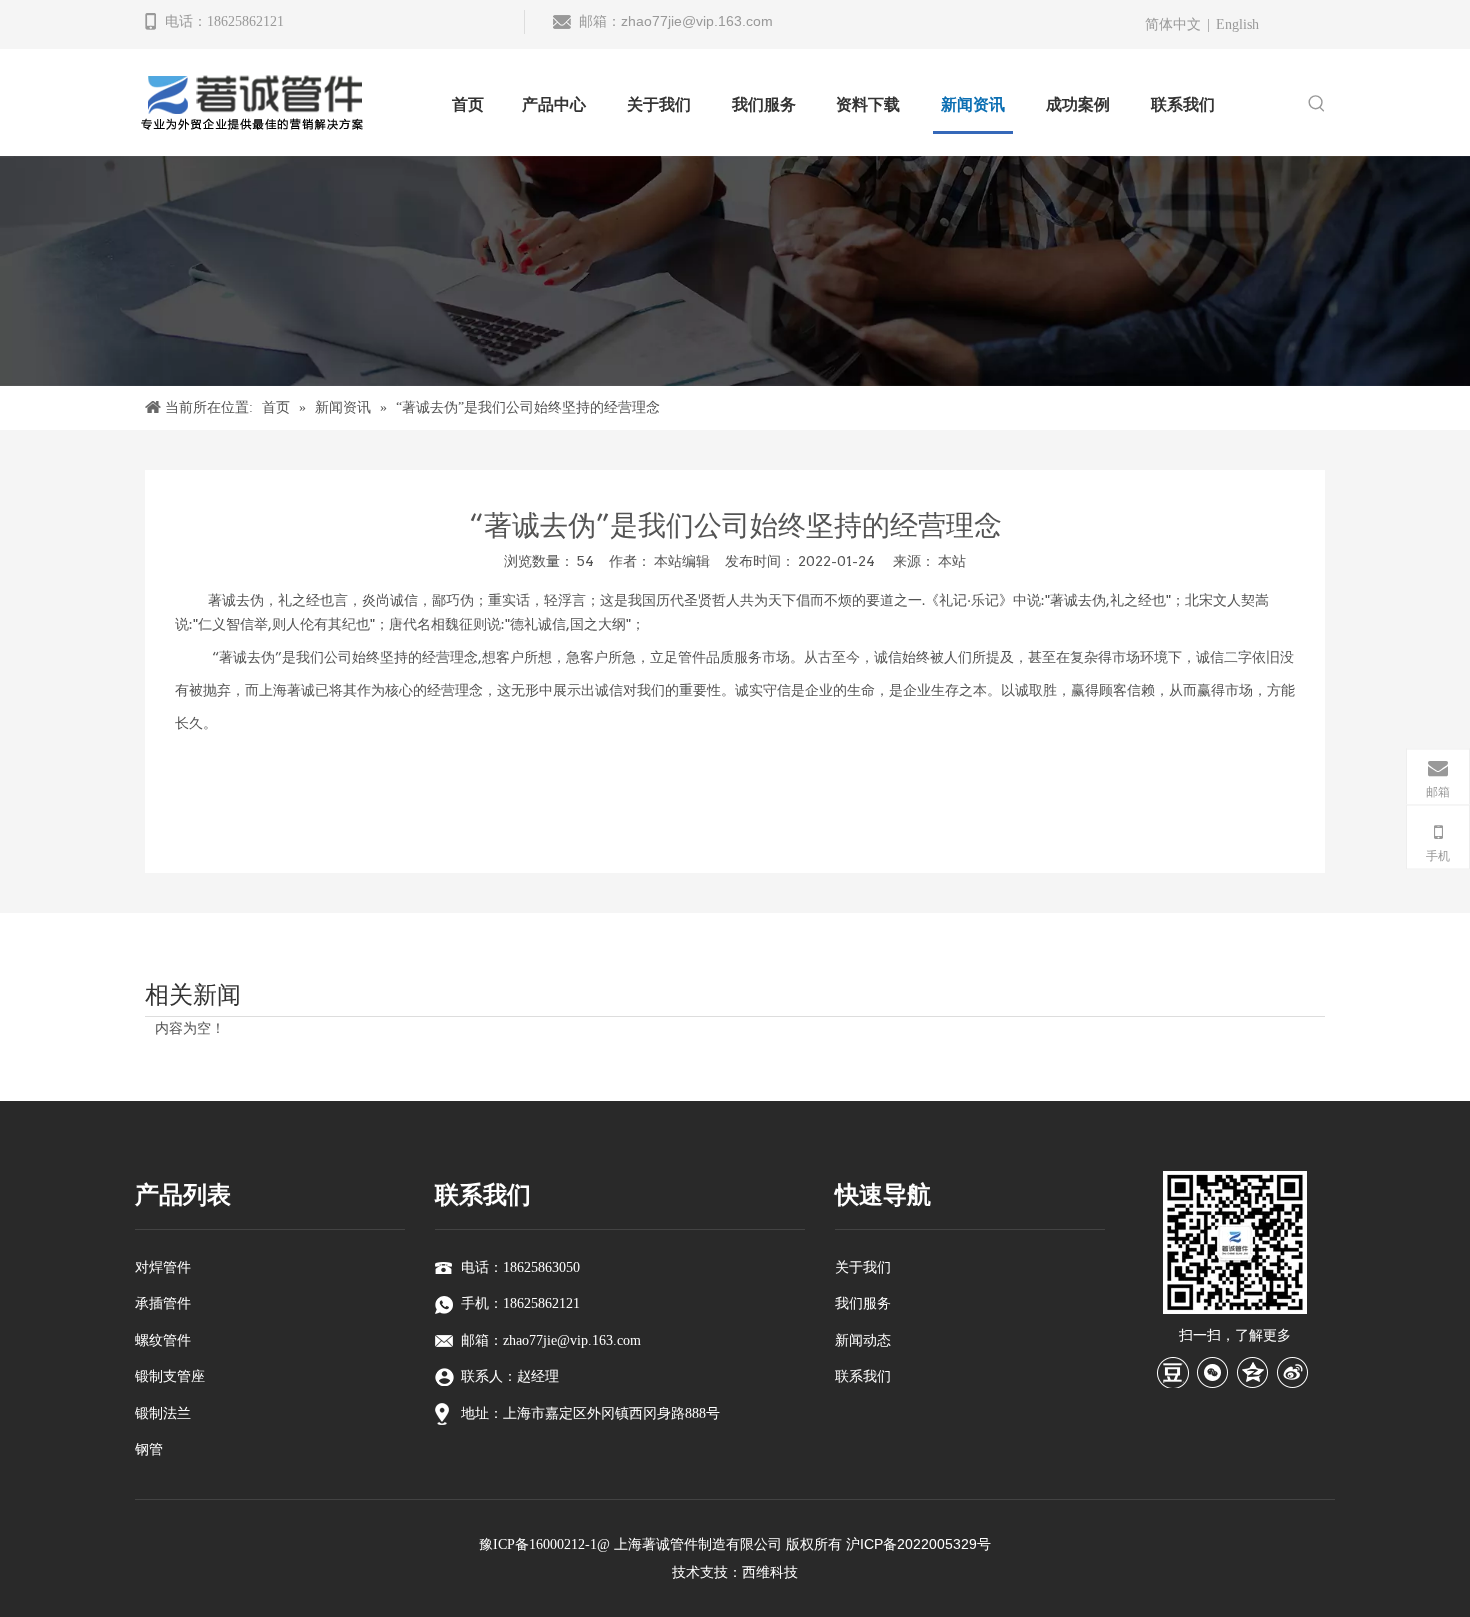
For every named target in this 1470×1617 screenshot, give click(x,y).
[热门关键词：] (1317, 105)
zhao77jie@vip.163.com (697, 21)
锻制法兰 (163, 1413)
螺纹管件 (163, 1340)
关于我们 (863, 1267)
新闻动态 (863, 1340)
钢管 (149, 1449)
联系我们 (863, 1376)
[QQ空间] (1253, 1372)
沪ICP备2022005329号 (918, 1544)
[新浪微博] (1293, 1372)
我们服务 (863, 1303)
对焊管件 (163, 1267)
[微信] (1213, 1372)
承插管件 (163, 1303)
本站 (952, 561)
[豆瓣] (1173, 1372)
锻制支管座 (170, 1376)
